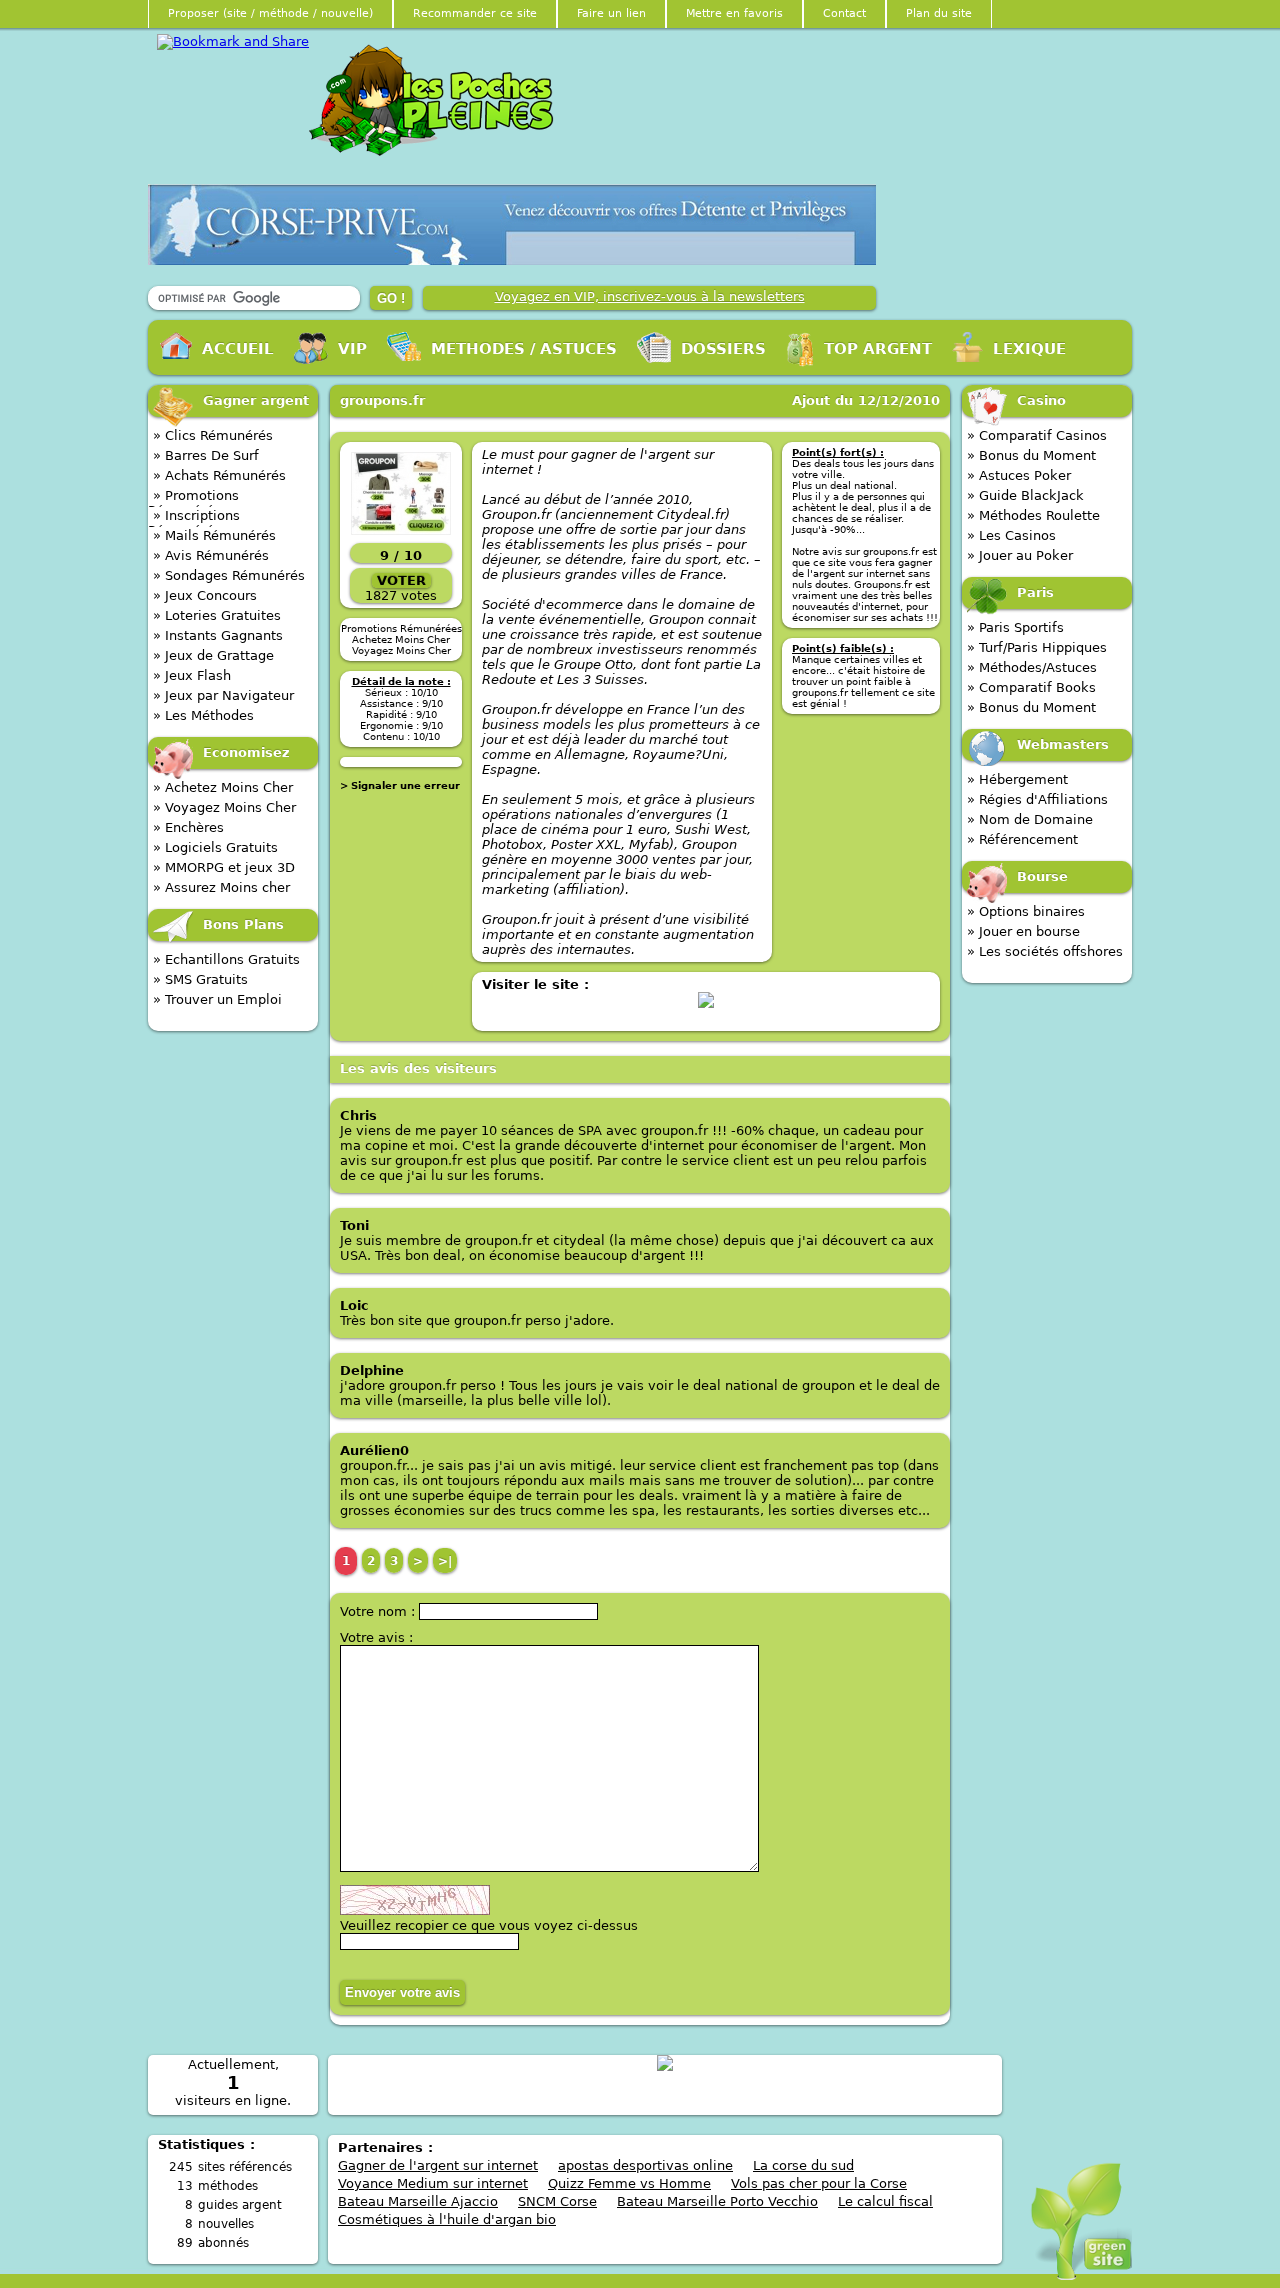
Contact (844, 13)
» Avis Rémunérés (211, 555)
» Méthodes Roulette (1033, 515)
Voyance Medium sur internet (433, 2183)
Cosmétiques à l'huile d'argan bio (447, 2219)
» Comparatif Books (1031, 687)
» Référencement (1022, 839)
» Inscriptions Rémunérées (194, 518)
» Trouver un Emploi (217, 999)
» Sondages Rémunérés (229, 575)
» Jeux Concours (205, 595)
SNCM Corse (557, 2201)
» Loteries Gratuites (217, 615)
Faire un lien (611, 13)
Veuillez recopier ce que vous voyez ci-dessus (489, 1925)
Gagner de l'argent (437, 101)
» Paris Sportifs (1015, 627)
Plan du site (939, 13)
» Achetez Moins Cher (223, 787)
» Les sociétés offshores (1045, 951)
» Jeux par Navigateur (223, 695)
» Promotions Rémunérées (193, 498)
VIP (352, 349)
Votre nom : (379, 1611)
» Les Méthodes (203, 715)
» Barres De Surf (206, 455)
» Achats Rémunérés (219, 475)
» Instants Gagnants (218, 635)
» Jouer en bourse (1023, 931)
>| (445, 1561)
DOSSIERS (723, 349)
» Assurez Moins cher (221, 887)
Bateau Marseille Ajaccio (418, 2201)
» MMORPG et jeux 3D (224, 867)
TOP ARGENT (878, 349)
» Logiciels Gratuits (215, 847)
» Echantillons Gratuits (226, 959)
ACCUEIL (238, 349)
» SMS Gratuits (200, 979)
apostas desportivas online (645, 2165)
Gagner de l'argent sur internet (438, 2165)
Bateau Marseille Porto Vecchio (717, 2201)
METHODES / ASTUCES (524, 349)
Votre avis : (376, 1637)
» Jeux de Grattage (213, 655)
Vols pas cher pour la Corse (819, 2183)
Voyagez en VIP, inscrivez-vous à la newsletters (650, 296)
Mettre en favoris (734, 13)
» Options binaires (1026, 911)
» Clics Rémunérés (213, 435)
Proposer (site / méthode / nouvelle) (270, 13)
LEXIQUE (1029, 349)
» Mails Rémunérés (214, 535)
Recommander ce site (475, 13)
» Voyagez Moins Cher (224, 807)
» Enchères (188, 827)
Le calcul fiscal (885, 2201)
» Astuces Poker (1019, 475)
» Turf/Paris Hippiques (1037, 647)
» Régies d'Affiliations (1037, 799)
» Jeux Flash (192, 675)
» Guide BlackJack (1025, 495)
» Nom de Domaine (1030, 819)
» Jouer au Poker (1020, 555)
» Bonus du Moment (1031, 455)
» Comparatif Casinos (1037, 435)
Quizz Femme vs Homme (629, 2183)
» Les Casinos (1011, 535)
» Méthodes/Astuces (1032, 667)
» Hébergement (1017, 779)
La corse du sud (803, 2165)
